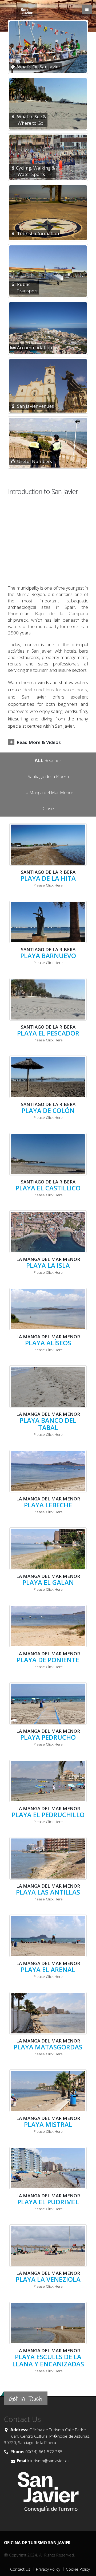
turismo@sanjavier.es (49, 2461)
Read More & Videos (39, 742)
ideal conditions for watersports (55, 690)
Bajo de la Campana (61, 613)
